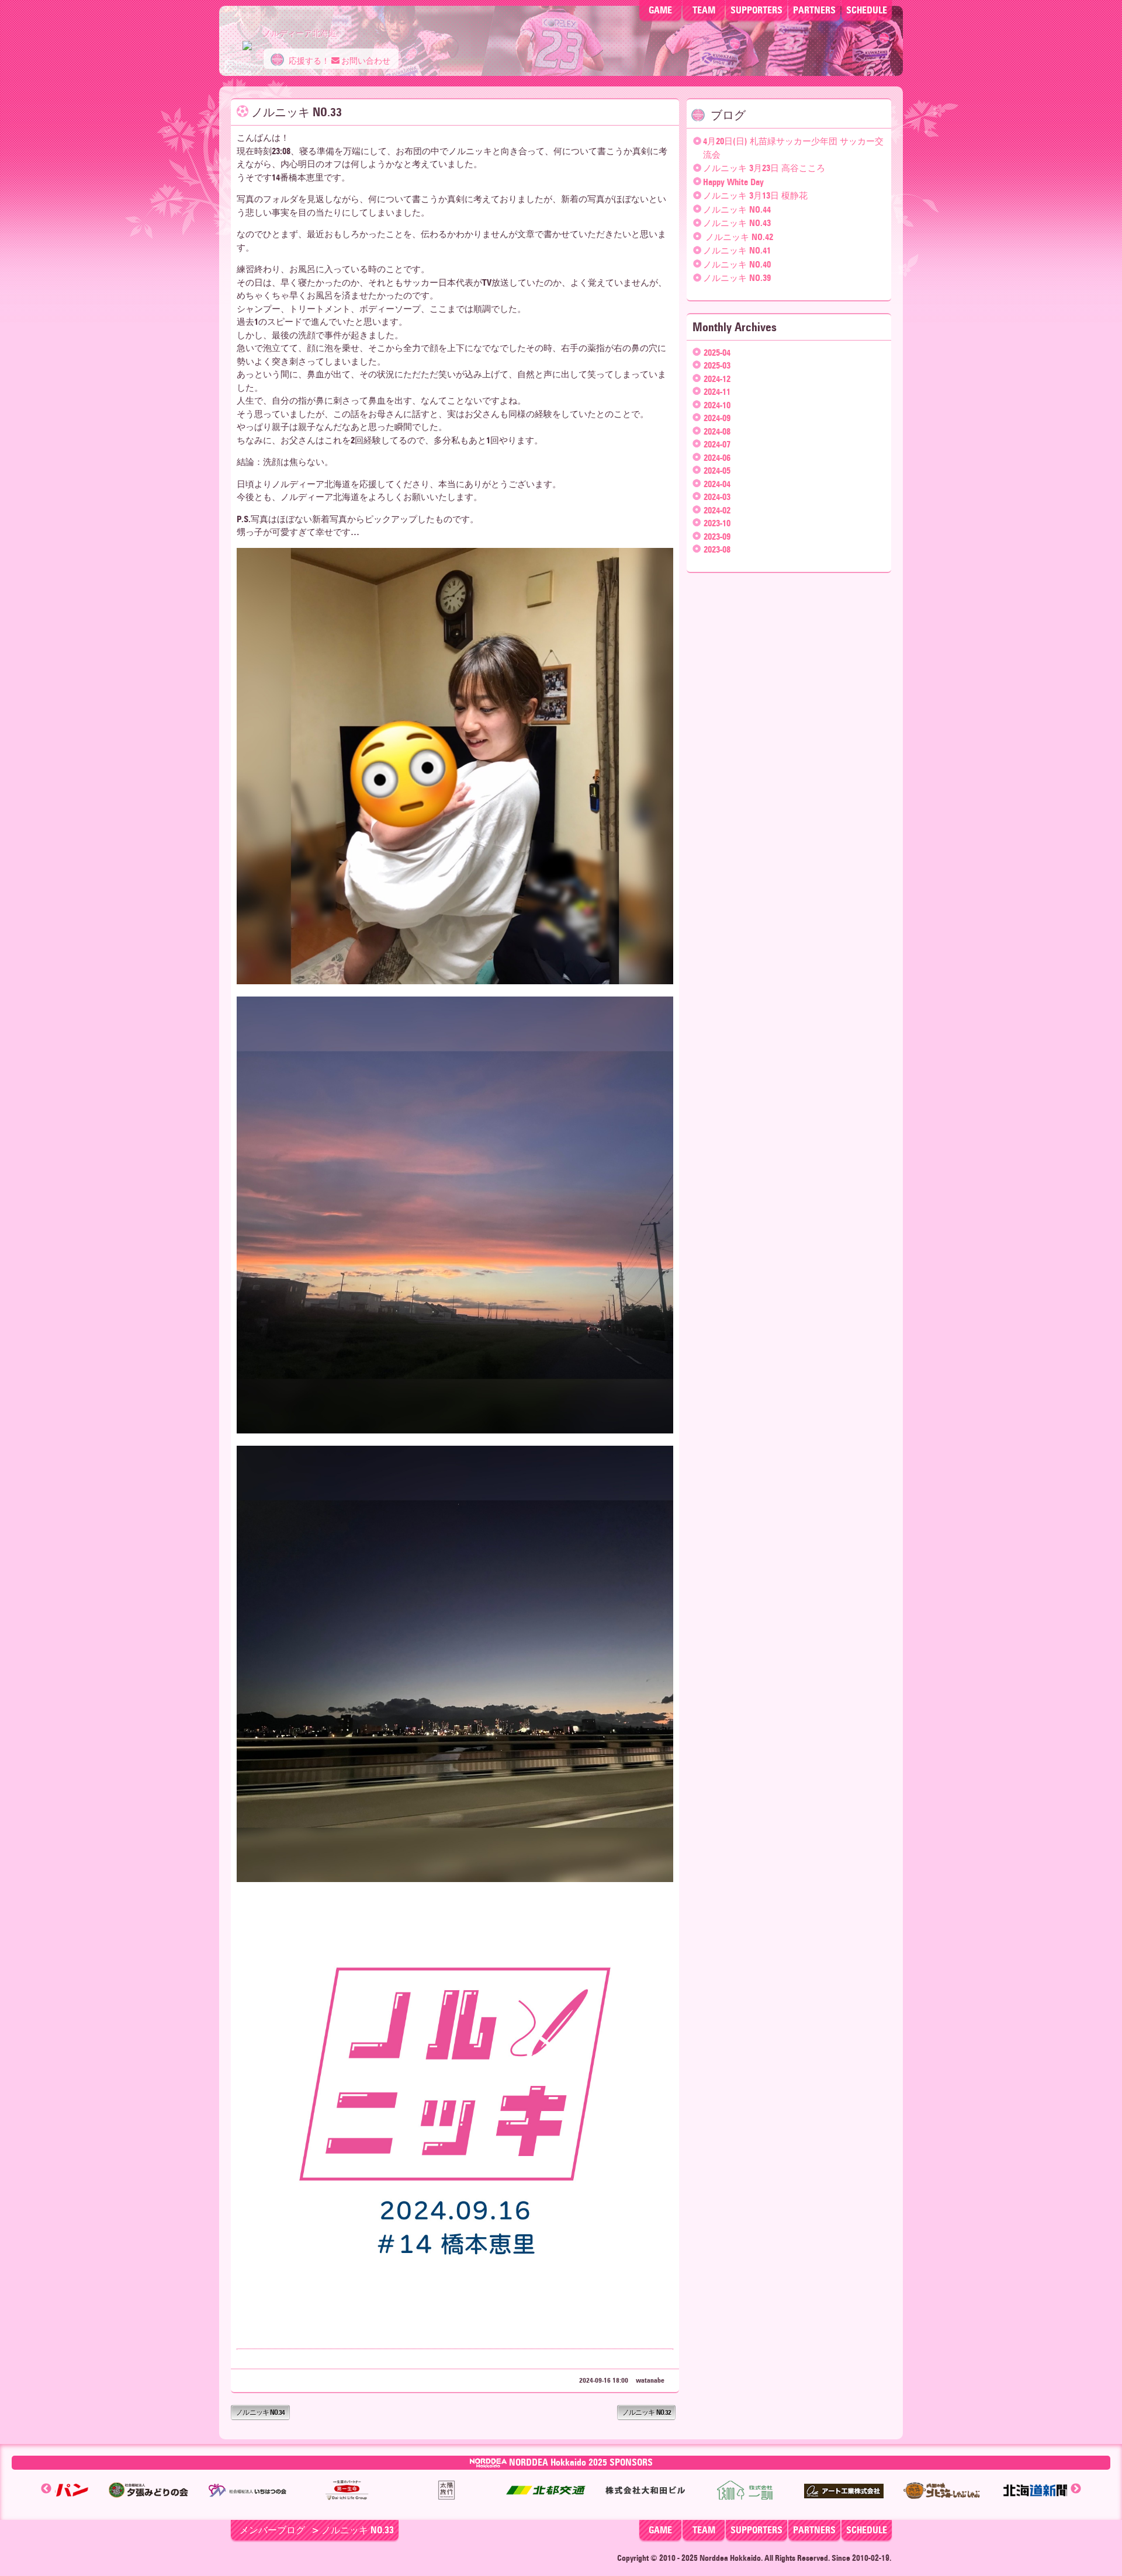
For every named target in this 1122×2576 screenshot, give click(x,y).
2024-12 (717, 379)
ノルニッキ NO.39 (737, 278)
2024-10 (717, 405)
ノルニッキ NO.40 (737, 265)
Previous (46, 2489)
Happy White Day (733, 182)
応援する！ (308, 61)
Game (660, 10)
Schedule (867, 10)
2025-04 (717, 353)
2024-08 (717, 432)
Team (704, 10)
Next (1076, 2489)
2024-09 (717, 418)
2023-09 (717, 537)
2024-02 (717, 511)
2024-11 (717, 392)
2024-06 (717, 458)
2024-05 (717, 471)
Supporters (756, 10)
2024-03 (717, 497)
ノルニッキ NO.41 (737, 251)
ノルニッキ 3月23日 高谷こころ (764, 168)
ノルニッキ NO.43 (737, 223)
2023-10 (717, 523)
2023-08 (717, 550)
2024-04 (717, 484)
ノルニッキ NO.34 (260, 2412)
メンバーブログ (272, 2530)
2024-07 (717, 445)
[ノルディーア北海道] (247, 40)
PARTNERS (814, 10)
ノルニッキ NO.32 (647, 2412)
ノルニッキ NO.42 (738, 237)
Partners (814, 2530)
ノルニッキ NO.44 (737, 210)
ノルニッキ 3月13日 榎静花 (755, 196)
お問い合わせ (365, 61)
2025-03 (717, 366)
